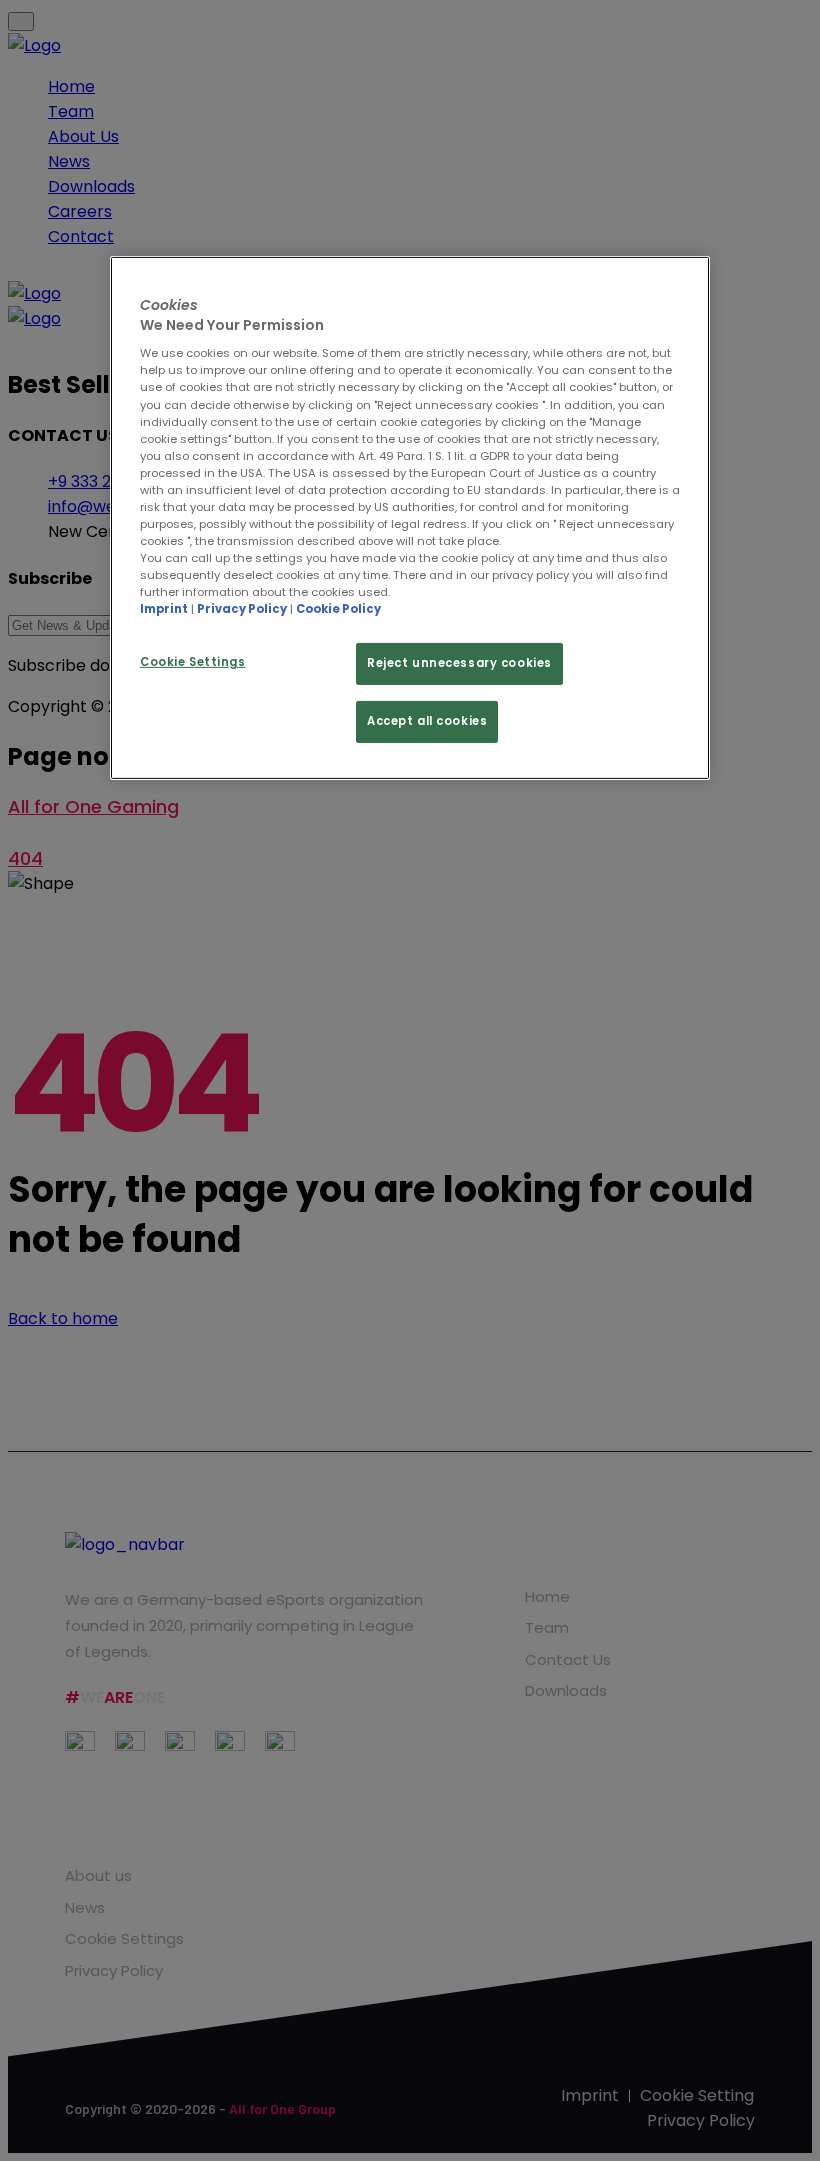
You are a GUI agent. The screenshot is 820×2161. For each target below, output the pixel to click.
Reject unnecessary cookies (459, 663)
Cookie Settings (193, 662)
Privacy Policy (242, 609)
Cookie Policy (338, 609)
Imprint (164, 609)
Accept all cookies (427, 721)
